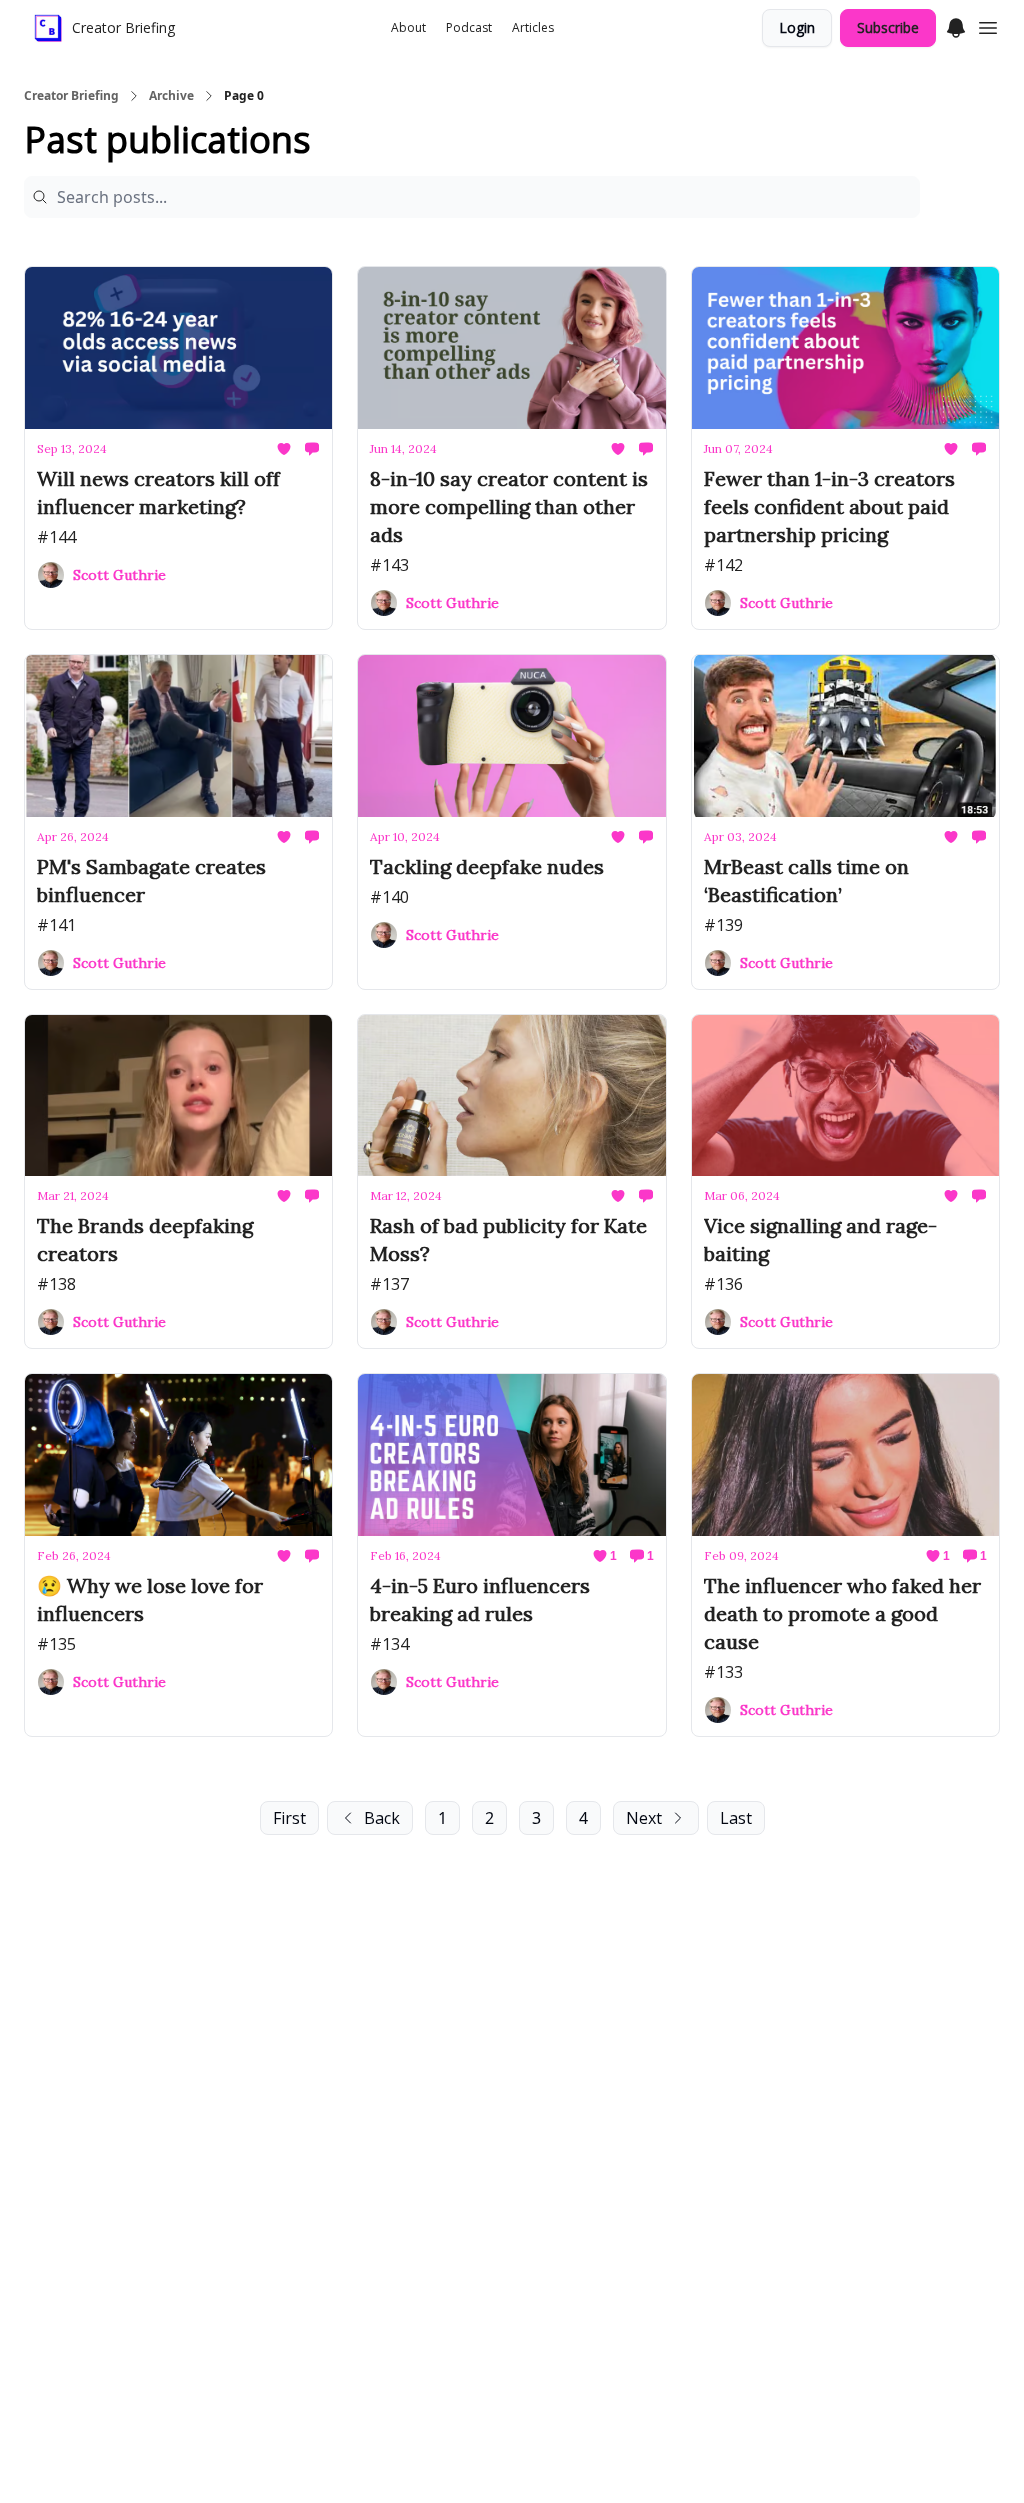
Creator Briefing (71, 96)
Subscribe (888, 27)
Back (382, 1818)
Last (736, 1818)
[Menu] (956, 25)
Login (797, 27)
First (289, 1818)
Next (644, 1818)
